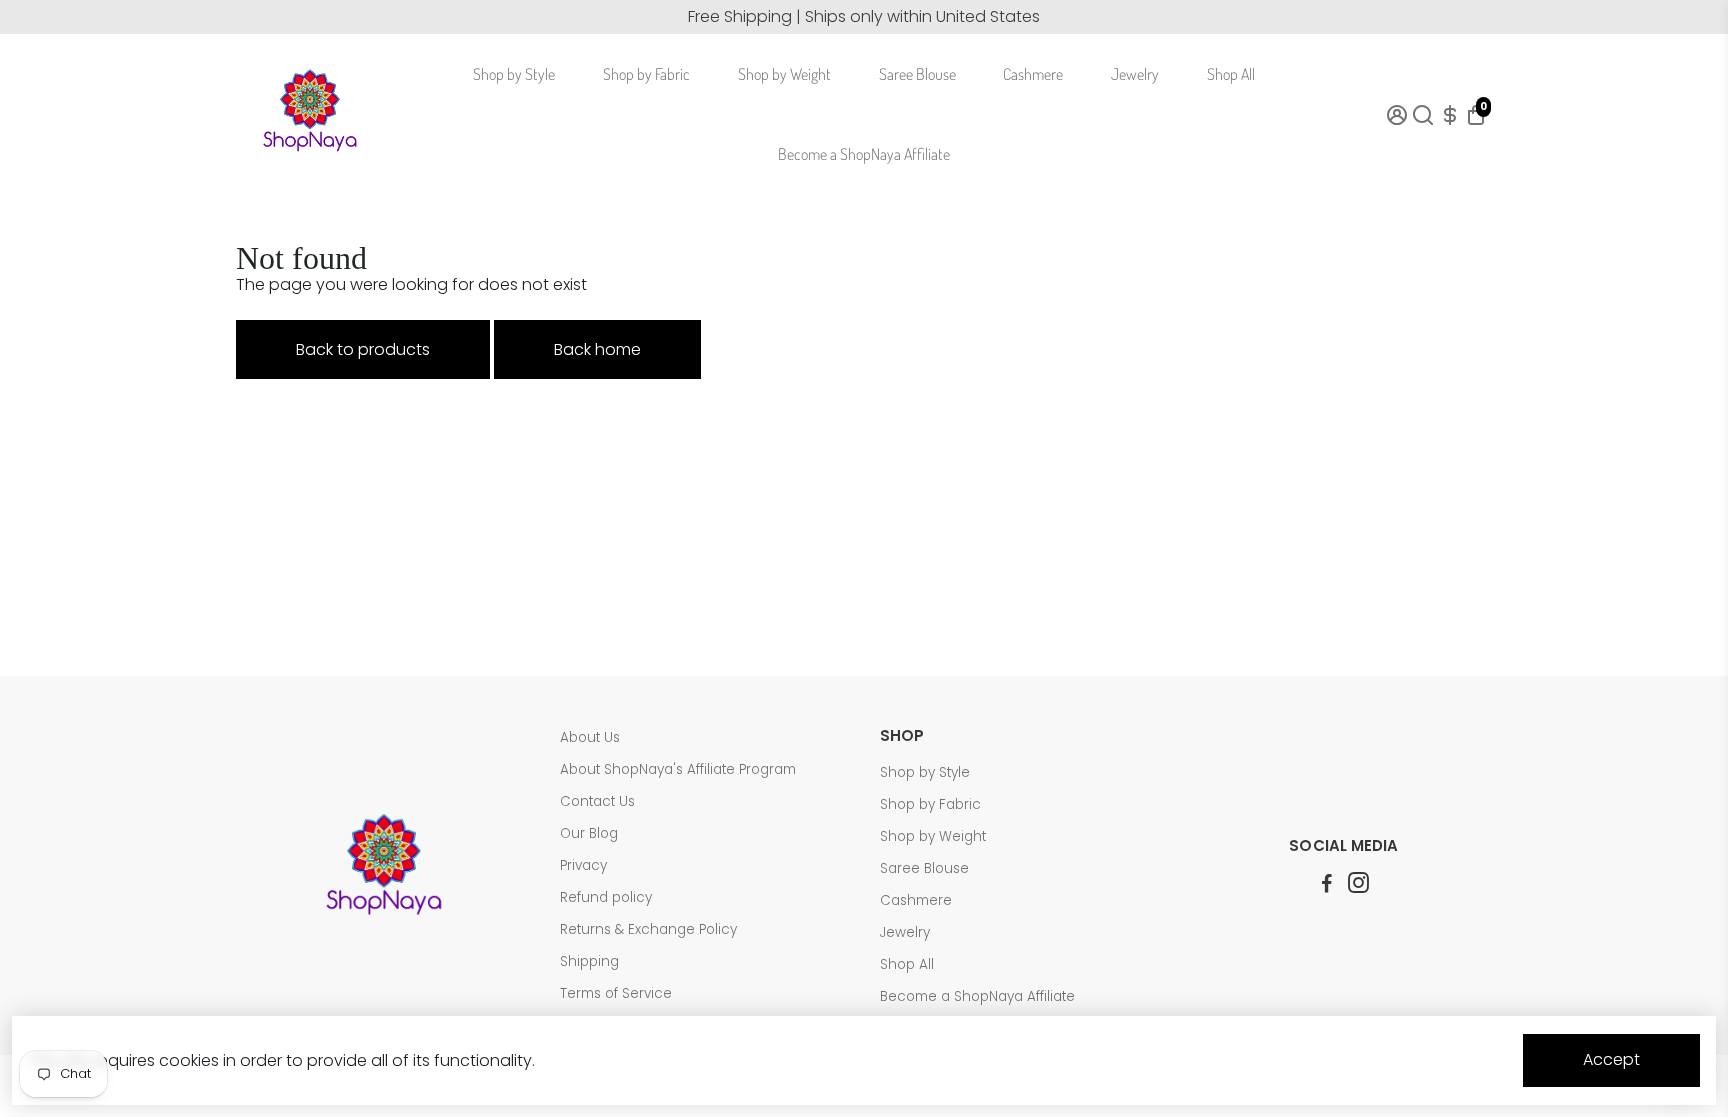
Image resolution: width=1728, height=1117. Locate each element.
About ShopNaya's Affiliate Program (678, 769)
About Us (590, 737)
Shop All (1231, 74)
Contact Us (597, 801)
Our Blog (589, 833)
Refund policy (606, 897)
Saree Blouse (917, 74)
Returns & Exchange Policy (648, 929)
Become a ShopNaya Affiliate (864, 154)
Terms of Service (616, 993)
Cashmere (1033, 74)
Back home (597, 349)
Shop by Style (514, 74)
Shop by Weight (784, 74)
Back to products (363, 349)
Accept (1611, 1059)
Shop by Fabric (646, 74)
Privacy (583, 865)
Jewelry (1135, 74)
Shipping (589, 961)
